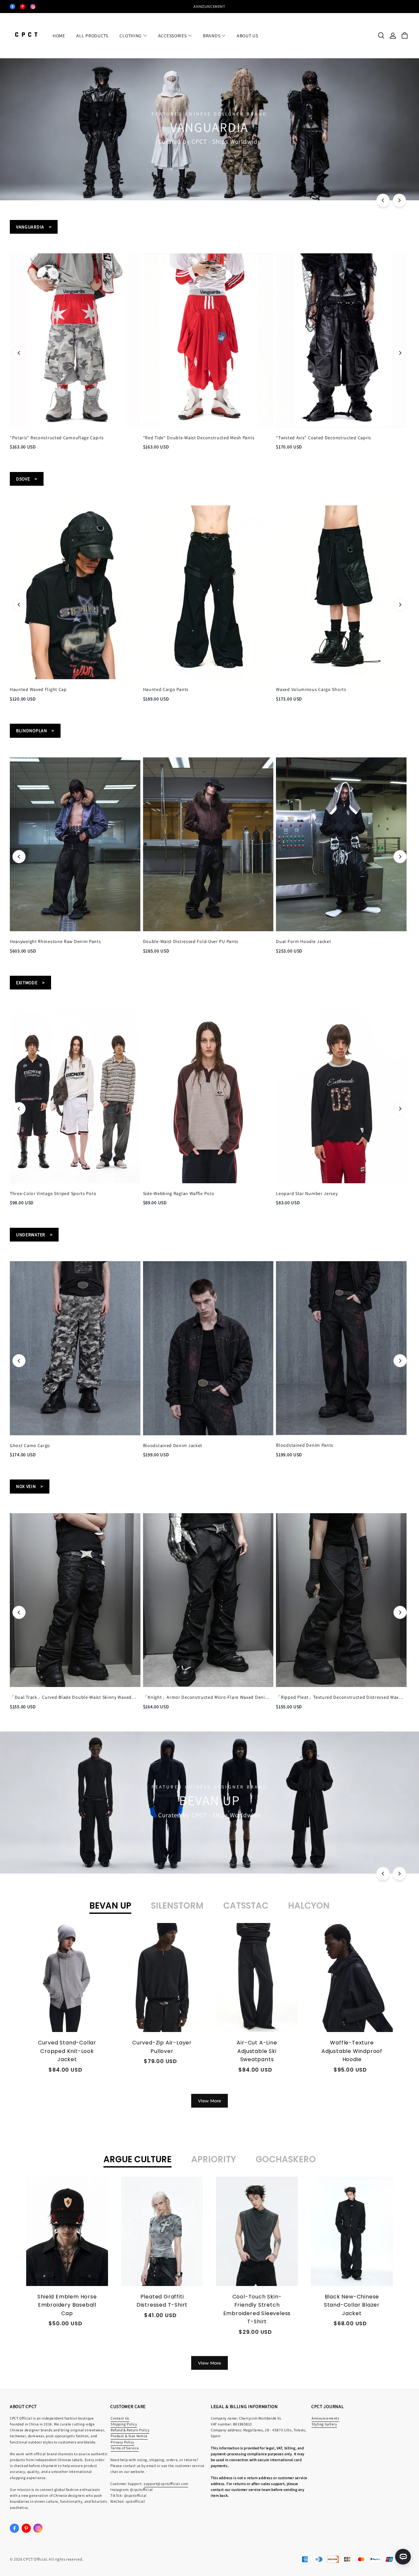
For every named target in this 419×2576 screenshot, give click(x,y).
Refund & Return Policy (130, 2430)
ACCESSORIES (173, 36)
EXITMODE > (30, 983)
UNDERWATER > (34, 1235)
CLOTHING (131, 36)
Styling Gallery (324, 2424)
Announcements (325, 2418)
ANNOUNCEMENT (209, 6)
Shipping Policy (124, 2424)
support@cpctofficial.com (166, 2484)
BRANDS (212, 36)
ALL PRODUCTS (92, 36)
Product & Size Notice (129, 2436)
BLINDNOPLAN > (35, 731)
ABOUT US (247, 36)
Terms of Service (125, 2448)
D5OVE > (27, 479)
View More (209, 2101)
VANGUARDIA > (34, 227)
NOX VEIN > (30, 1486)
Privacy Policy (122, 2442)
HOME (59, 36)
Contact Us (120, 2418)
